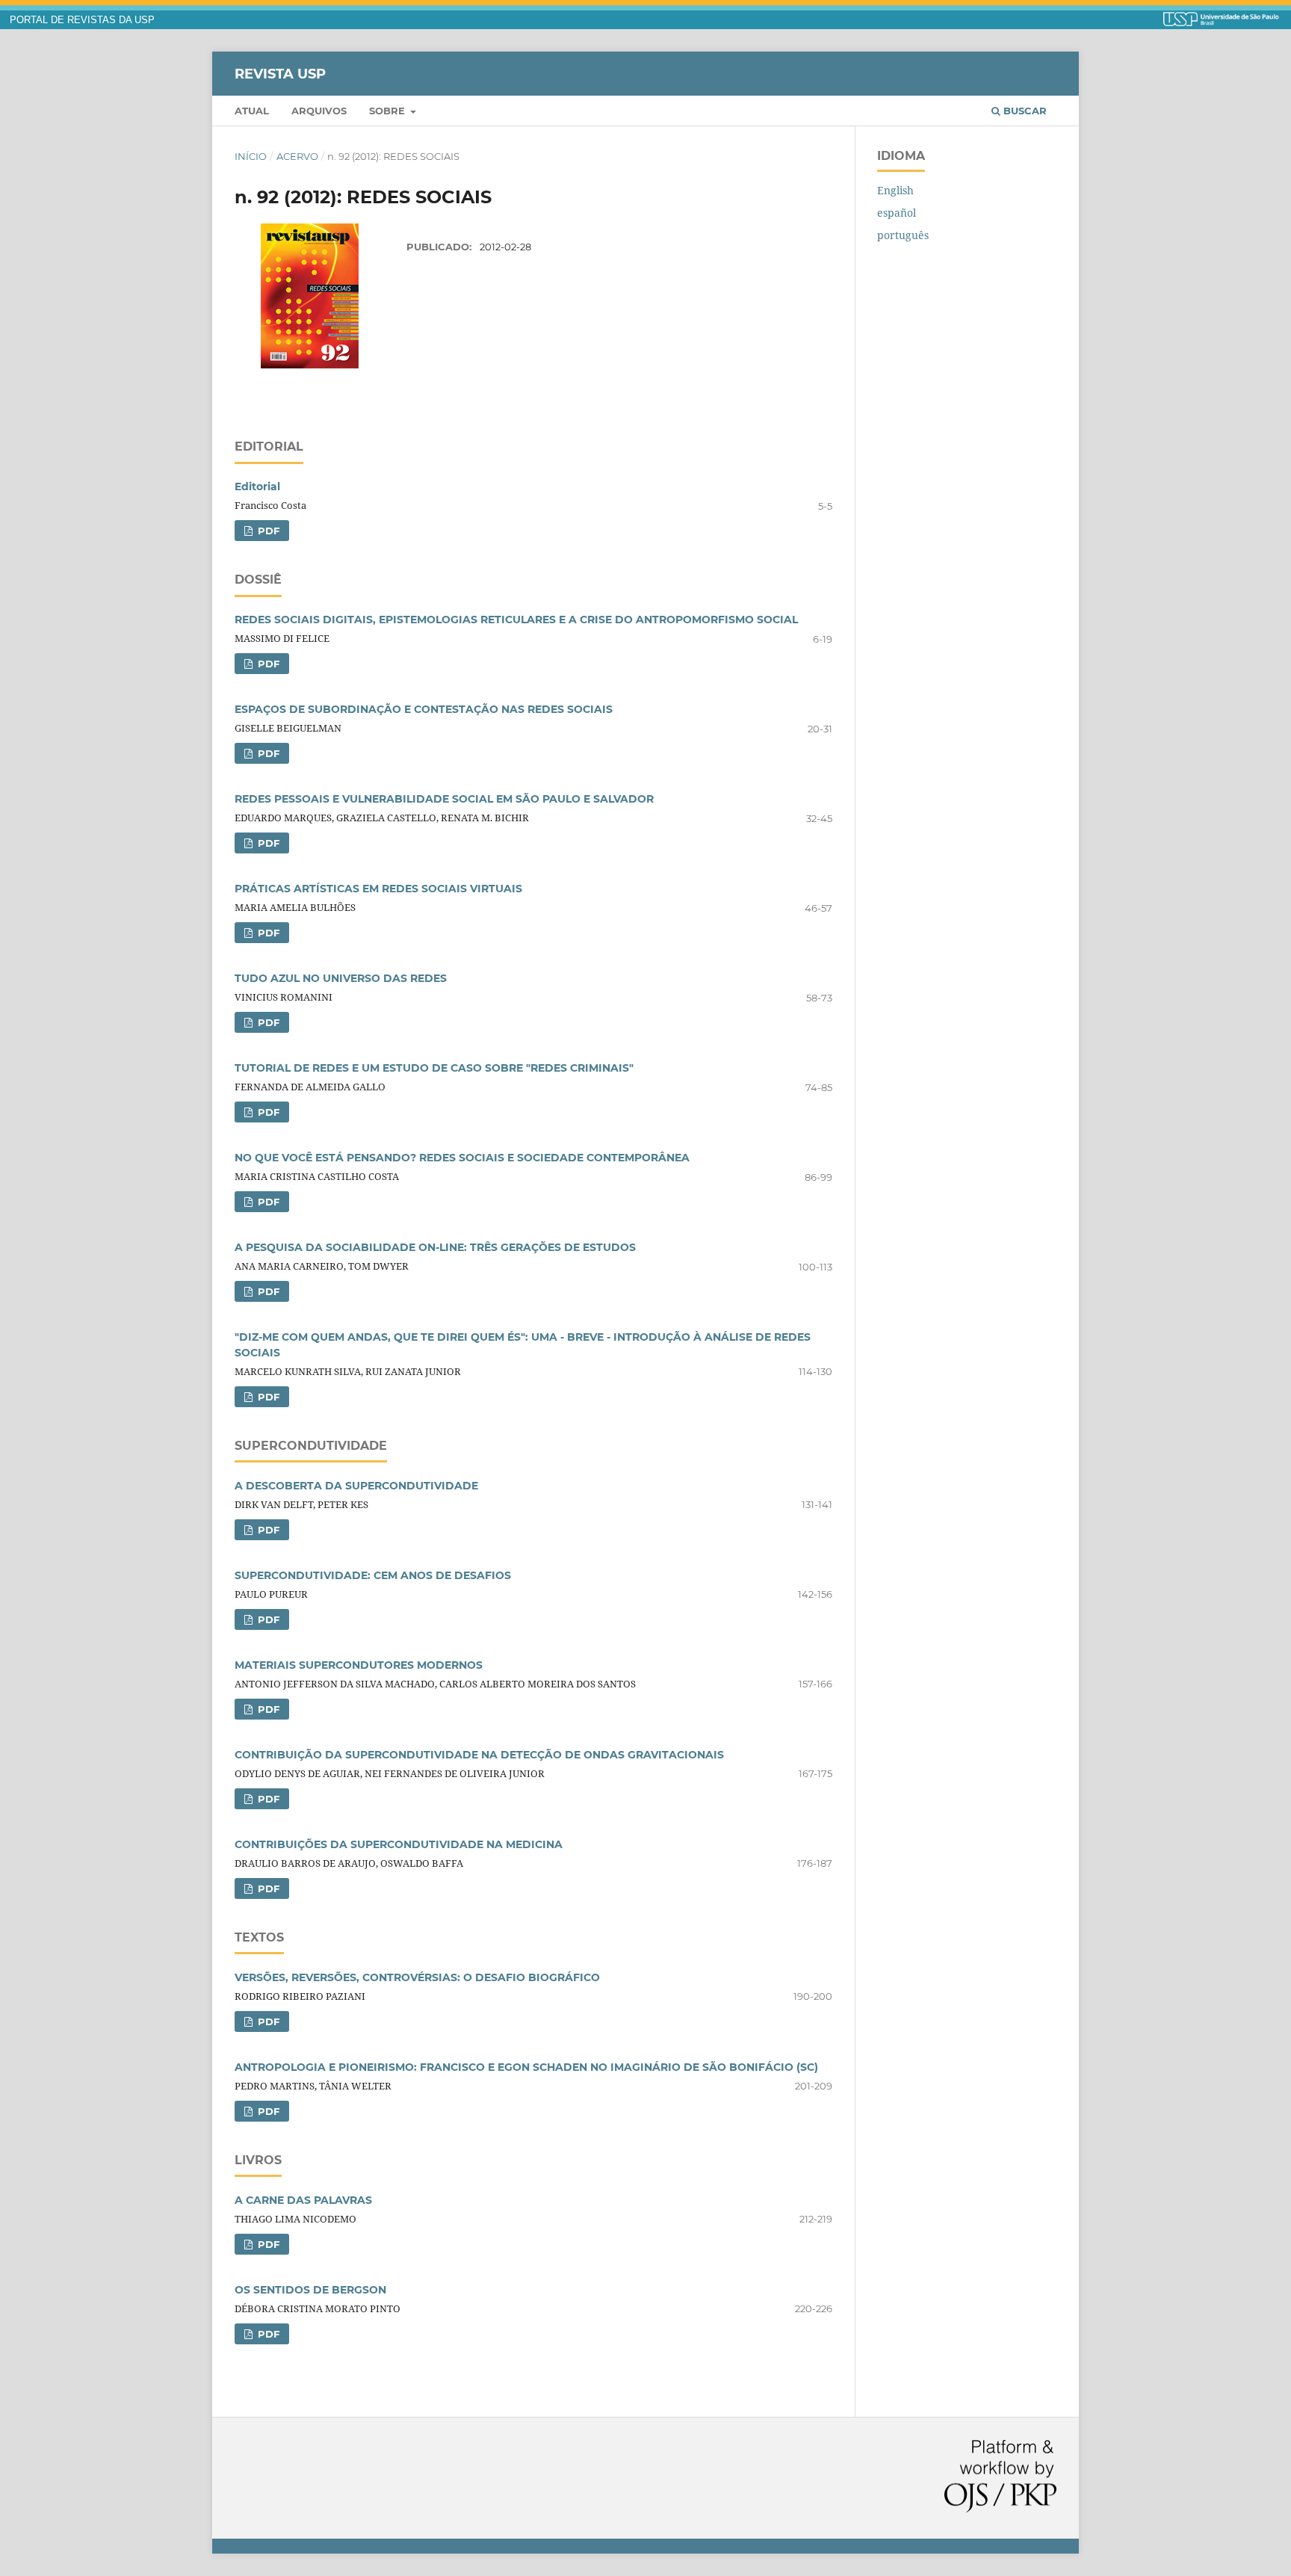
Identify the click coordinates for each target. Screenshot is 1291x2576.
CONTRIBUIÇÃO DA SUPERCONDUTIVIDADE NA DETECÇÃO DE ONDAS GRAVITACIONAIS (479, 1755)
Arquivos (319, 111)
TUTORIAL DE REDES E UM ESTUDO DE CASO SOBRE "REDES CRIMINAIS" (434, 1068)
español (897, 213)
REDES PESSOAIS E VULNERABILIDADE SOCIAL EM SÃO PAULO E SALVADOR (444, 799)
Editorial (257, 487)
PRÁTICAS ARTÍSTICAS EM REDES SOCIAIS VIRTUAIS (378, 889)
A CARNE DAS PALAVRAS (303, 2200)
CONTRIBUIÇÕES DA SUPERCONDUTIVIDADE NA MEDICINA (399, 1844)
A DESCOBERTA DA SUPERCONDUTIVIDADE (356, 1486)
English (895, 190)
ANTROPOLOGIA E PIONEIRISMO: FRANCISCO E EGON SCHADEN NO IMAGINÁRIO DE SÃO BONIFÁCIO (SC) (526, 2067)
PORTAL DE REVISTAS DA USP (82, 20)
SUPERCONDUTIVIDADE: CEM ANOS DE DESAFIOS (373, 1575)
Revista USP (280, 73)
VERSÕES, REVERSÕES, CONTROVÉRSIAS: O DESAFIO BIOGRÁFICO (417, 1977)
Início (251, 156)
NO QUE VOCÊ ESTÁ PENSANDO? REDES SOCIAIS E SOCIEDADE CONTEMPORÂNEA (462, 1158)
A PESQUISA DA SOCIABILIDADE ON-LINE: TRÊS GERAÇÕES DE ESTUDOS (435, 1247)
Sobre (388, 111)
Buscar (1024, 111)
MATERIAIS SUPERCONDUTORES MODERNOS (359, 1665)
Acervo (297, 156)
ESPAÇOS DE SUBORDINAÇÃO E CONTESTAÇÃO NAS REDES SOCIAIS (424, 709)
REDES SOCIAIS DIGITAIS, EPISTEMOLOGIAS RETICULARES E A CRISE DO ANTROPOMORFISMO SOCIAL (516, 620)
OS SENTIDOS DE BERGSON (310, 2290)
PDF (267, 531)
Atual (252, 111)
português (903, 235)
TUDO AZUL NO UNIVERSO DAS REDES (341, 978)
